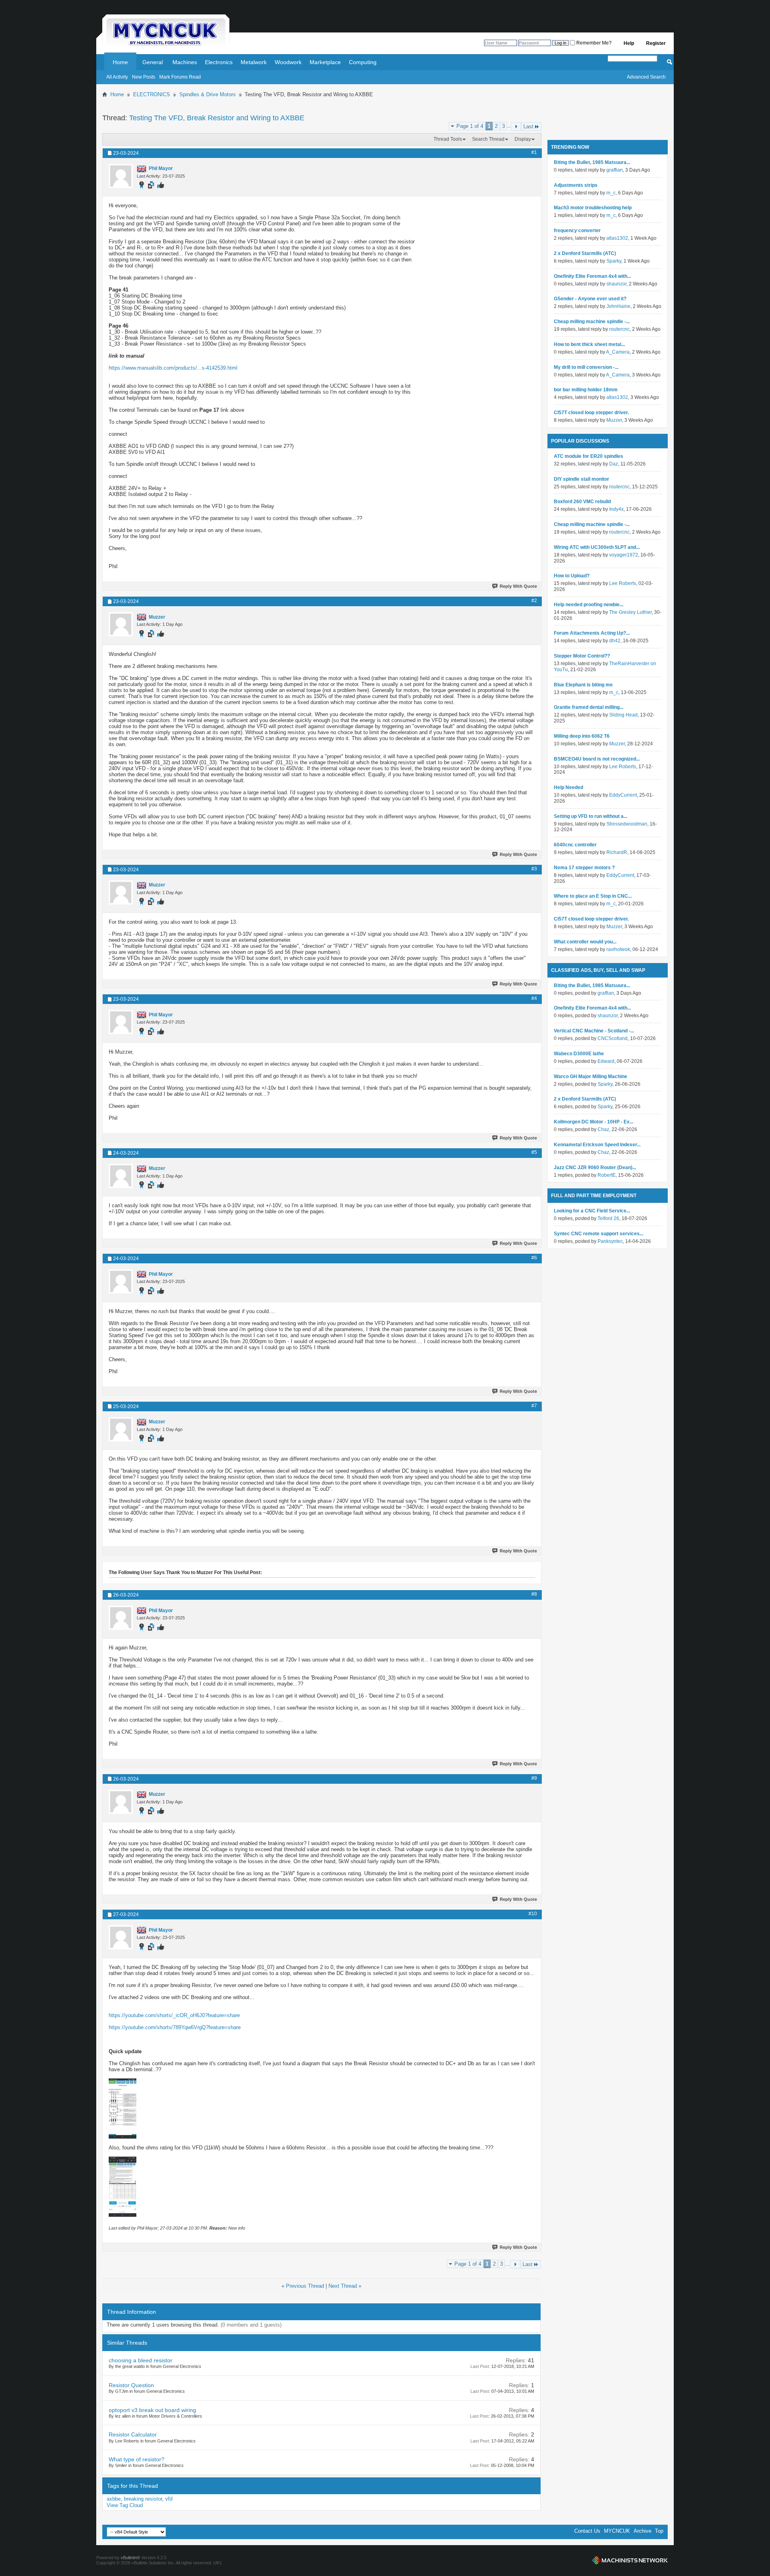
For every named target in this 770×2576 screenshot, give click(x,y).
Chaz (603, 1129)
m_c (611, 193)
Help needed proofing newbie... (589, 605)
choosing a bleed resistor (141, 2360)
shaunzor (616, 284)
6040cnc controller (575, 845)
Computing (363, 62)
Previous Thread (305, 2286)
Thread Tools (448, 139)
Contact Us (587, 2531)
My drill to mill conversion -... (586, 367)
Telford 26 (608, 1218)
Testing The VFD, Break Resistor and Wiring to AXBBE (217, 118)
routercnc (619, 329)
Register (656, 43)
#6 (534, 1258)
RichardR (617, 852)
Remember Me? (593, 43)
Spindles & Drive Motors (208, 94)
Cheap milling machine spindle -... (592, 322)
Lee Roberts (623, 583)
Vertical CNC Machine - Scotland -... (594, 1031)
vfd (169, 2499)
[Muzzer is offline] (121, 624)
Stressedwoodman (627, 824)
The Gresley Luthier (630, 612)
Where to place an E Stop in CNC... (593, 896)
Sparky (614, 261)
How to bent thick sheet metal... (589, 344)
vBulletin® (130, 2558)
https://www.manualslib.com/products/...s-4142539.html (173, 368)
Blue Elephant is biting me (583, 685)
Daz (614, 464)
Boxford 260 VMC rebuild (582, 502)
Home (120, 62)
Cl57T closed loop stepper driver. (591, 413)
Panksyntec (610, 1241)
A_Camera (618, 352)
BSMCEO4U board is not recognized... (597, 759)
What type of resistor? (137, 2459)
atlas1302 (617, 238)
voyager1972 (624, 555)
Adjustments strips (576, 185)
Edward (606, 1061)
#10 (533, 1914)
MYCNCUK (617, 2531)
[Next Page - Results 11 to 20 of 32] (516, 126)
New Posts (144, 77)
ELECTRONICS (152, 94)
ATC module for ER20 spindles (589, 456)
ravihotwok (618, 949)
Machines (185, 62)
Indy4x (616, 509)
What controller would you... (585, 942)
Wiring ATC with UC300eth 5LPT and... (597, 547)
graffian (615, 170)
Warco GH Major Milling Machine (591, 1077)
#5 (534, 1152)
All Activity (117, 77)
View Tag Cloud (125, 2505)
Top (659, 2531)
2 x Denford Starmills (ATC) (585, 253)
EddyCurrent (623, 795)
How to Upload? (572, 576)
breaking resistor (143, 2499)
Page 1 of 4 (470, 126)
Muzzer (614, 420)
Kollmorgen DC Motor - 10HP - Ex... (594, 1122)
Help (629, 43)
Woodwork (288, 62)
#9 (534, 1778)
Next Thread (343, 2286)
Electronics (219, 62)
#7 (534, 1406)
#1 (534, 152)
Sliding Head (623, 715)
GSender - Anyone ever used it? (590, 299)
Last (528, 126)
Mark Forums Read (180, 77)
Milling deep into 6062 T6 (582, 736)
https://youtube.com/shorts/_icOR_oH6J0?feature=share (174, 2015)
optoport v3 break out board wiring (152, 2410)
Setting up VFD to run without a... (591, 816)
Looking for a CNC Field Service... (592, 1211)
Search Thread (488, 139)
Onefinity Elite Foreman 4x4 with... (592, 276)
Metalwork (254, 62)
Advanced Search (646, 77)
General (153, 62)
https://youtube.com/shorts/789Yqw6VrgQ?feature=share (175, 2027)
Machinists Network (630, 2560)
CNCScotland (613, 1038)
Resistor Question (131, 2385)
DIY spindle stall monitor (582, 479)
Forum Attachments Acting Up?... (592, 633)
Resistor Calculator (133, 2434)
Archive (642, 2531)
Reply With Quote (518, 586)
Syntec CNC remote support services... (599, 1234)
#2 (534, 601)
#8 (534, 1594)
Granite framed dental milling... (589, 707)
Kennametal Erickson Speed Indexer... (597, 1145)
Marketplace (325, 62)
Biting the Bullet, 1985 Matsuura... (592, 162)
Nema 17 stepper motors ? (584, 868)
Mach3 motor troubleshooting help (593, 208)
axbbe (114, 2499)
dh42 (615, 641)
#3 (534, 869)
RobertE (607, 1175)
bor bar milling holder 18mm (586, 390)
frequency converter (577, 231)
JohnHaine (618, 306)
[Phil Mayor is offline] (121, 176)
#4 (534, 998)
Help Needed (568, 787)
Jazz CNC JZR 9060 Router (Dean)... (595, 1168)
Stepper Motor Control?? (582, 656)
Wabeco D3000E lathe (579, 1054)
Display (523, 139)
